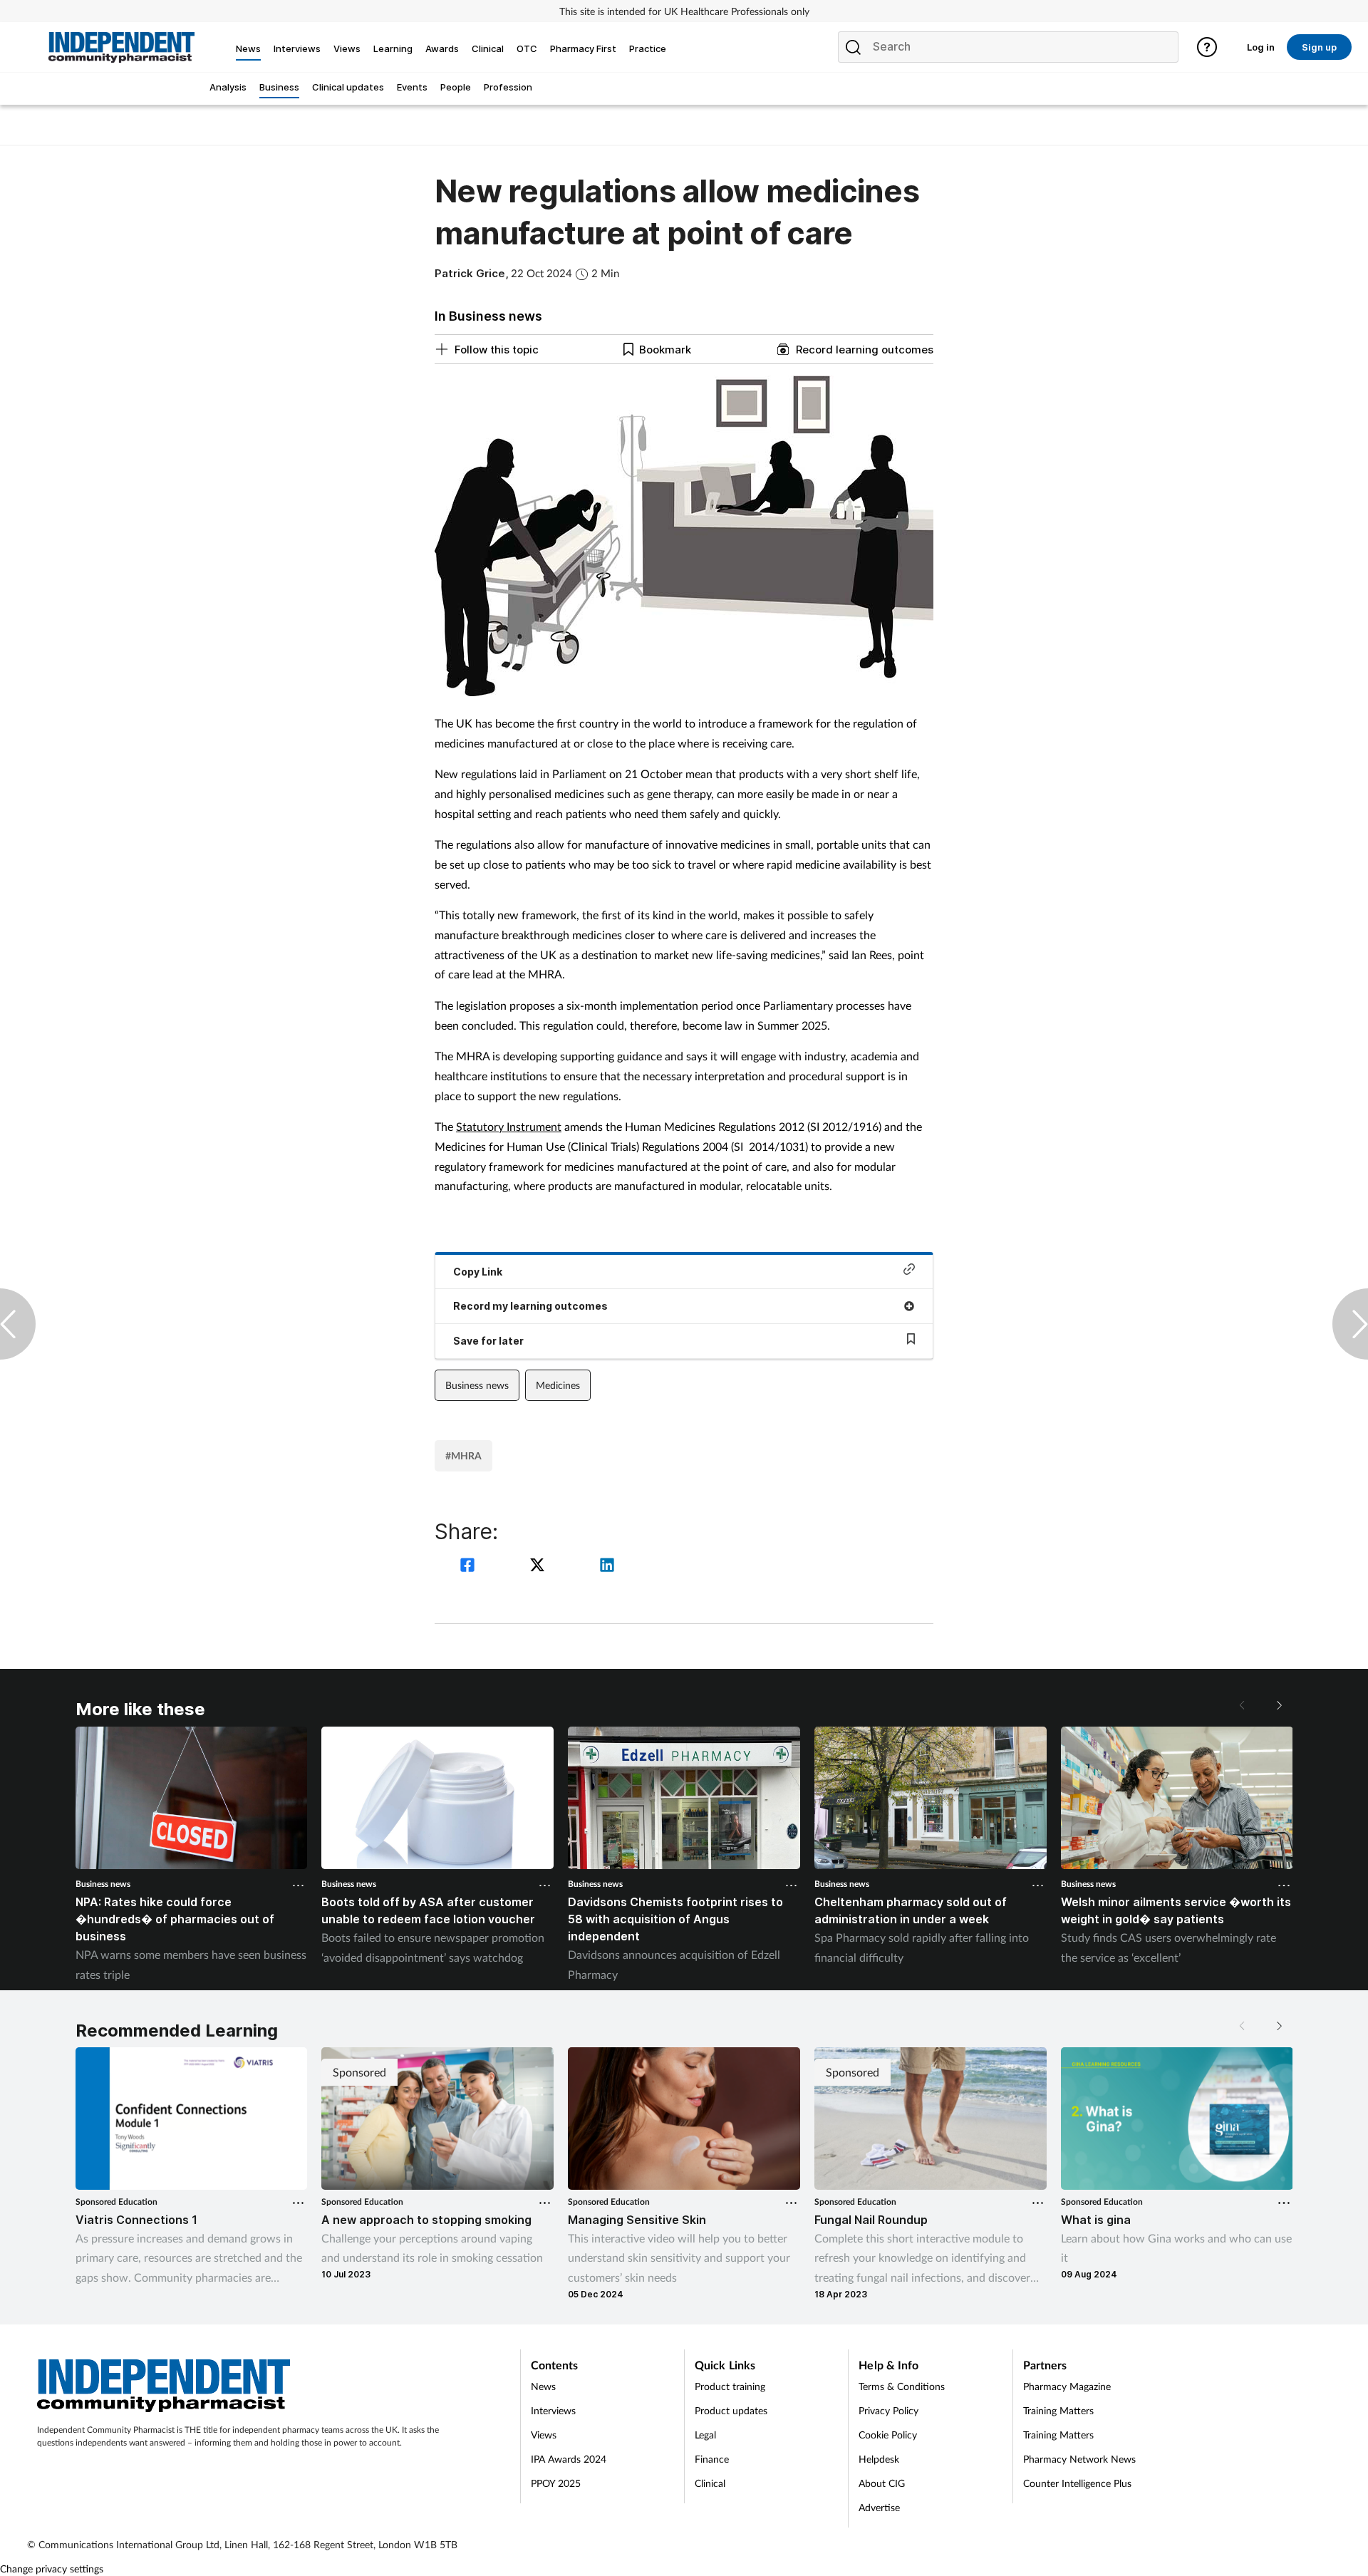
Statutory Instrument (509, 1126)
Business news (477, 1385)
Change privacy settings (52, 2569)
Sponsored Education (116, 2202)
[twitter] (539, 1567)
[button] (1278, 1705)
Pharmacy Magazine (1067, 2386)
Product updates (731, 2410)
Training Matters (1058, 2410)
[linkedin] (607, 1567)
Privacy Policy (888, 2410)
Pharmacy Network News (1079, 2459)
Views (544, 2435)
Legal (705, 2435)
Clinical (710, 2483)
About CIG (882, 2483)
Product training (730, 2386)
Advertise (879, 2507)
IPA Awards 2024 (569, 2459)
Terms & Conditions (902, 2386)
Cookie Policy (888, 2435)
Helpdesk (879, 2459)
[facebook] (470, 1567)
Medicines (558, 1385)
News (543, 2386)
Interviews (553, 2410)
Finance (712, 2459)
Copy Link (478, 1272)
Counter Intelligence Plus (1077, 2483)
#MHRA (463, 1455)
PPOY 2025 (556, 2483)
